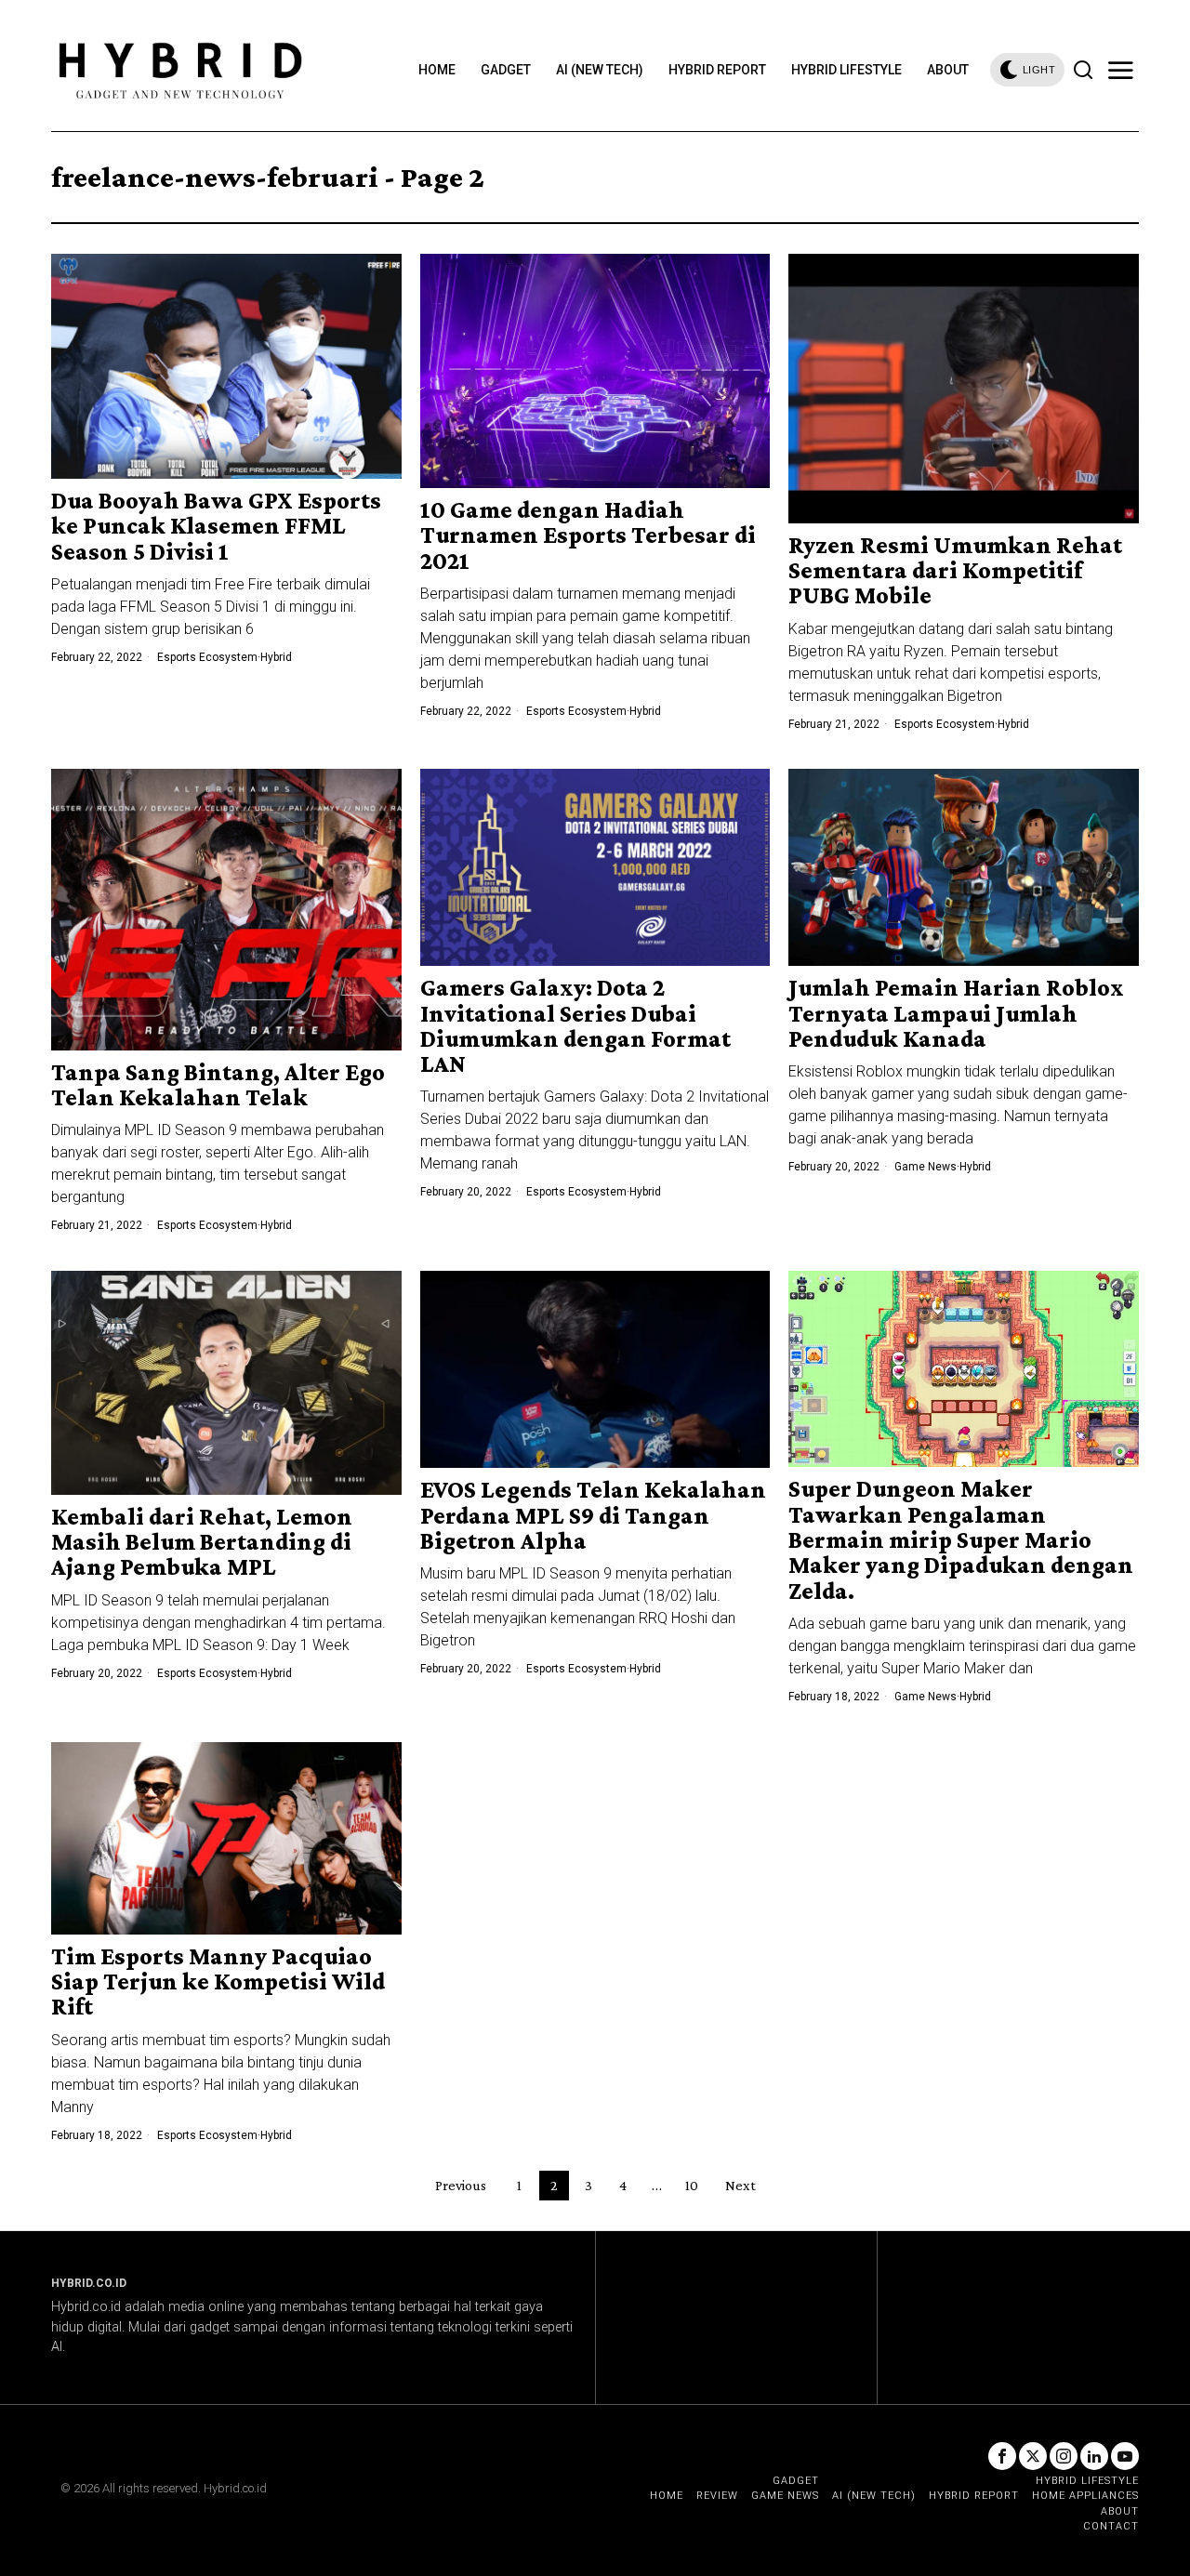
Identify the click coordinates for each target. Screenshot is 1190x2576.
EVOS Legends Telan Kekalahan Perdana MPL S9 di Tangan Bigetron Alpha (593, 1515)
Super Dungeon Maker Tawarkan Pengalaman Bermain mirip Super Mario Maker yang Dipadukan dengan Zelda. (961, 1539)
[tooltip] (1002, 2456)
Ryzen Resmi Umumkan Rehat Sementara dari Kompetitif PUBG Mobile (955, 571)
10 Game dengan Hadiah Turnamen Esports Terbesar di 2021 (588, 535)
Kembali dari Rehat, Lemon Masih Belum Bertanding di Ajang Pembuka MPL (202, 1542)
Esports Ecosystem (207, 657)
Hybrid (276, 657)
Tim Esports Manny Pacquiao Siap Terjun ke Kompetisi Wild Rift (218, 1982)
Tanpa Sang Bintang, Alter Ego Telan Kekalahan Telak (218, 1085)
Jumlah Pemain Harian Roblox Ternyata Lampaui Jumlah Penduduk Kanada (956, 1013)
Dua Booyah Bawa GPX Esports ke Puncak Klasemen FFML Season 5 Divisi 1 (216, 526)
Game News (926, 1167)
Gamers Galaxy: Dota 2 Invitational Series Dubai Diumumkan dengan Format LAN (575, 1026)
